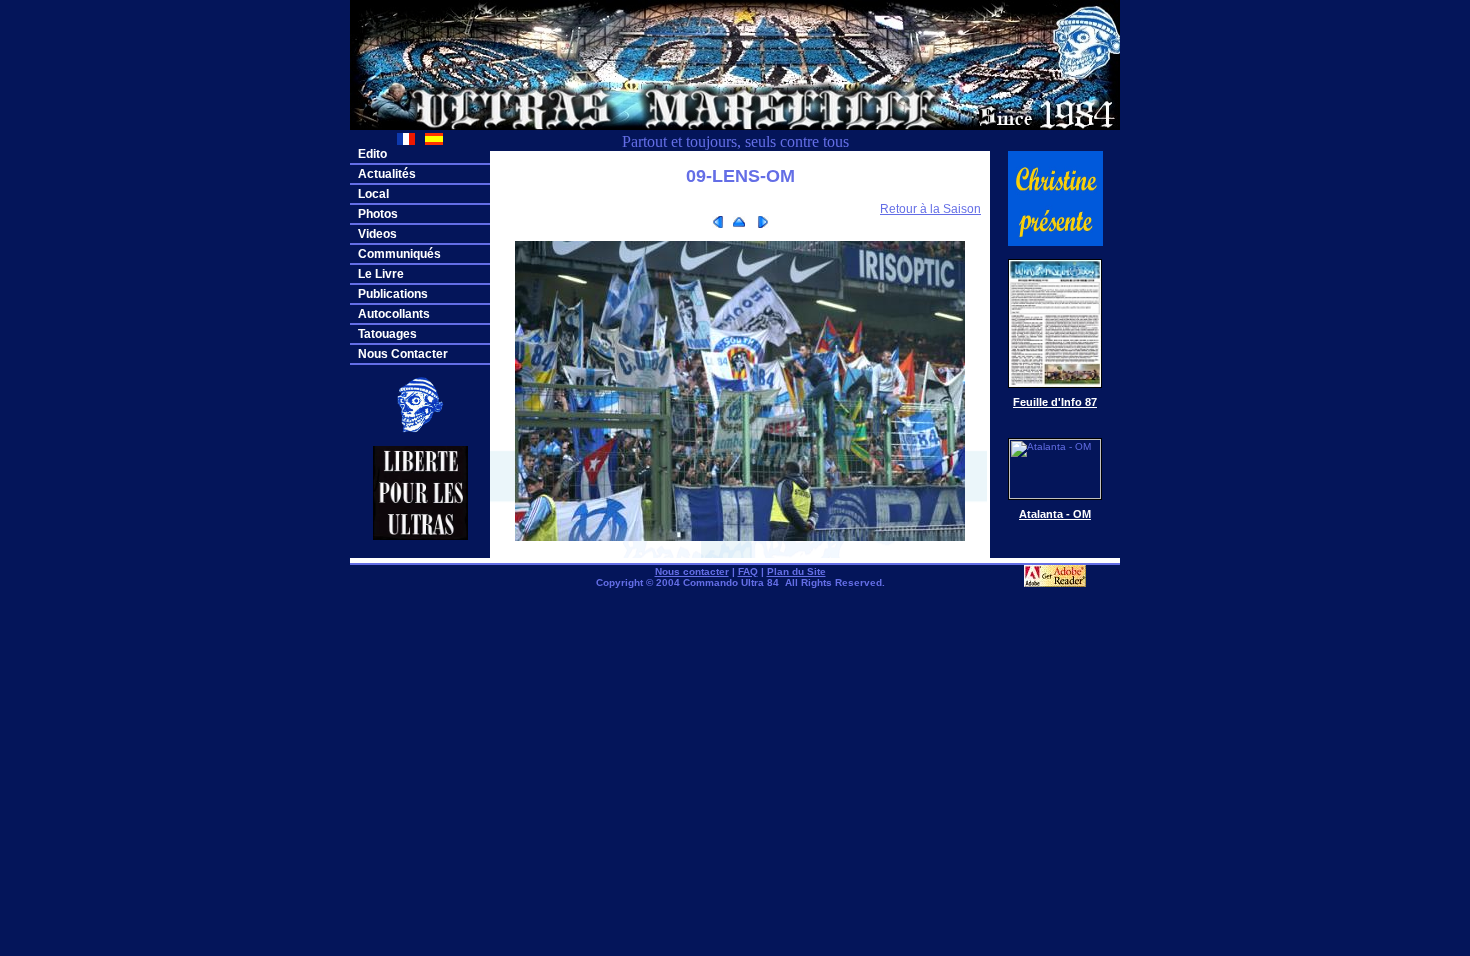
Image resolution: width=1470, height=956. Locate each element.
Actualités (387, 174)
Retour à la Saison (930, 209)
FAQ (748, 571)
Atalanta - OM (1055, 514)
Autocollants (394, 314)
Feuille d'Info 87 (1055, 402)
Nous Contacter (403, 354)
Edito (372, 154)
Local (373, 194)
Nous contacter (692, 571)
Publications (393, 294)
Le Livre (381, 274)
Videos (377, 234)
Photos (378, 214)
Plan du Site (796, 571)
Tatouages (387, 334)
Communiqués (399, 254)
